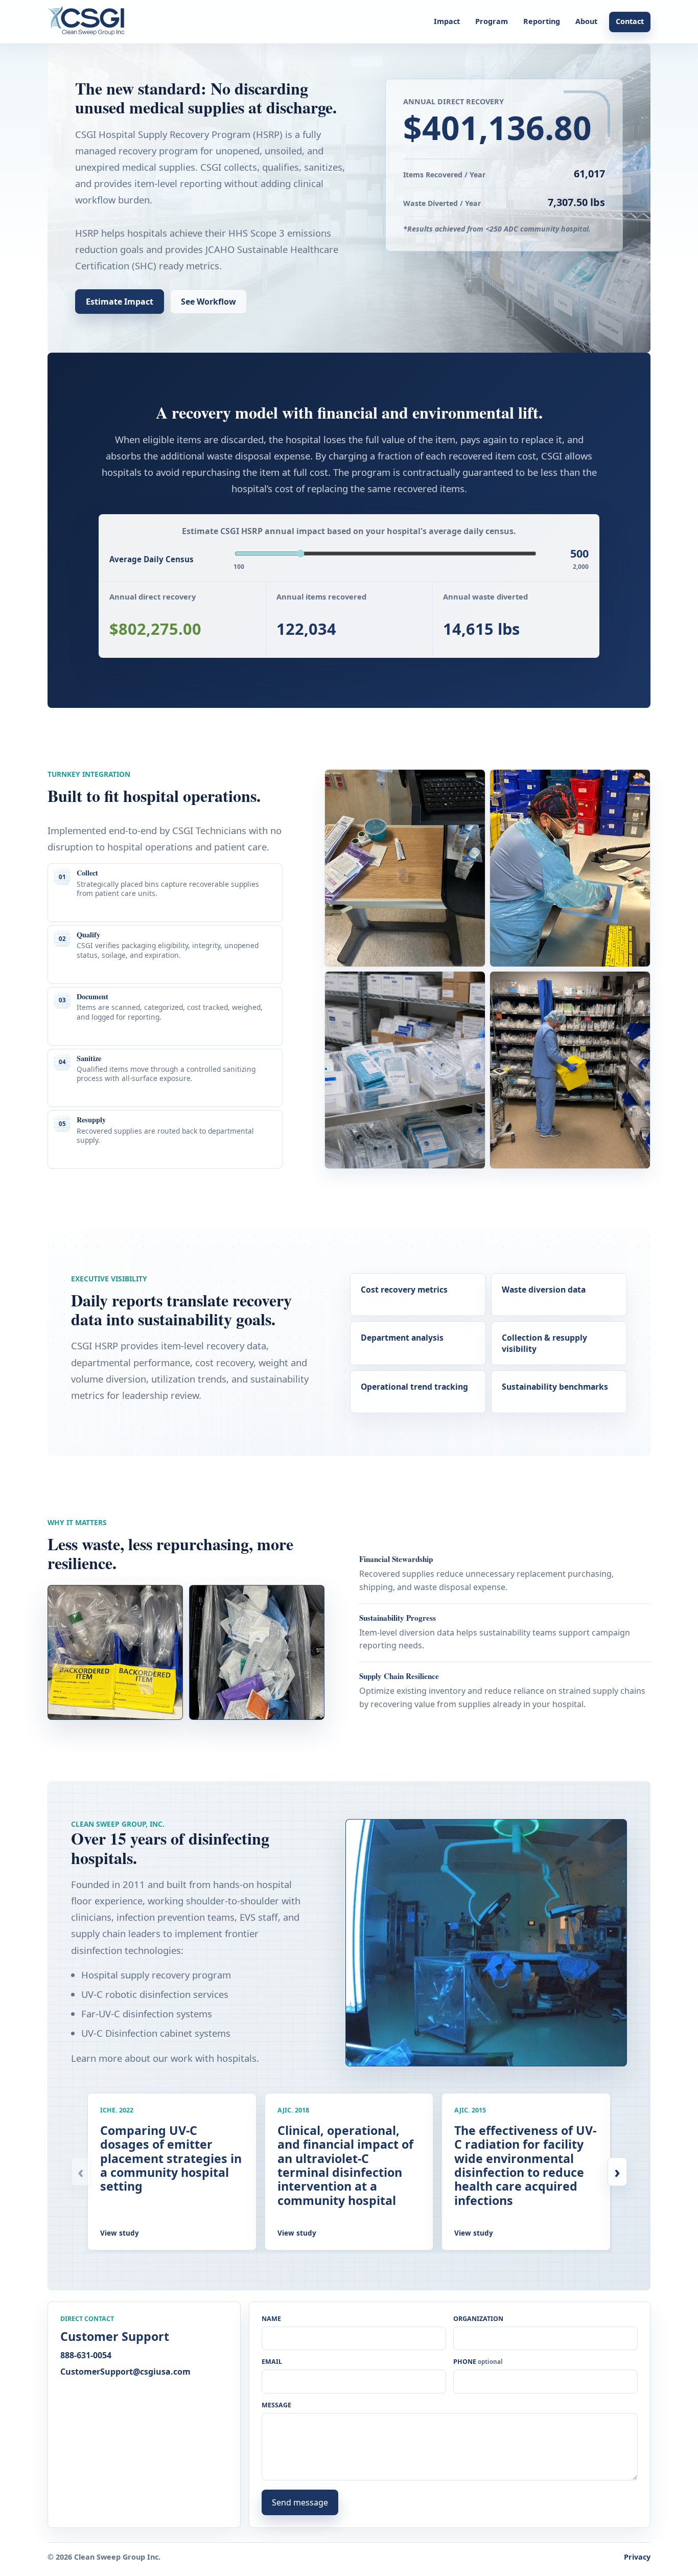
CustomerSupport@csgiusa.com (125, 2372)
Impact (447, 21)
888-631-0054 (86, 2355)
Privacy (637, 2557)
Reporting (542, 21)
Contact (630, 21)
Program (492, 21)
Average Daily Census (152, 559)
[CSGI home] (89, 22)
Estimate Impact (120, 302)
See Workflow (208, 302)
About (586, 21)
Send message (300, 2502)
